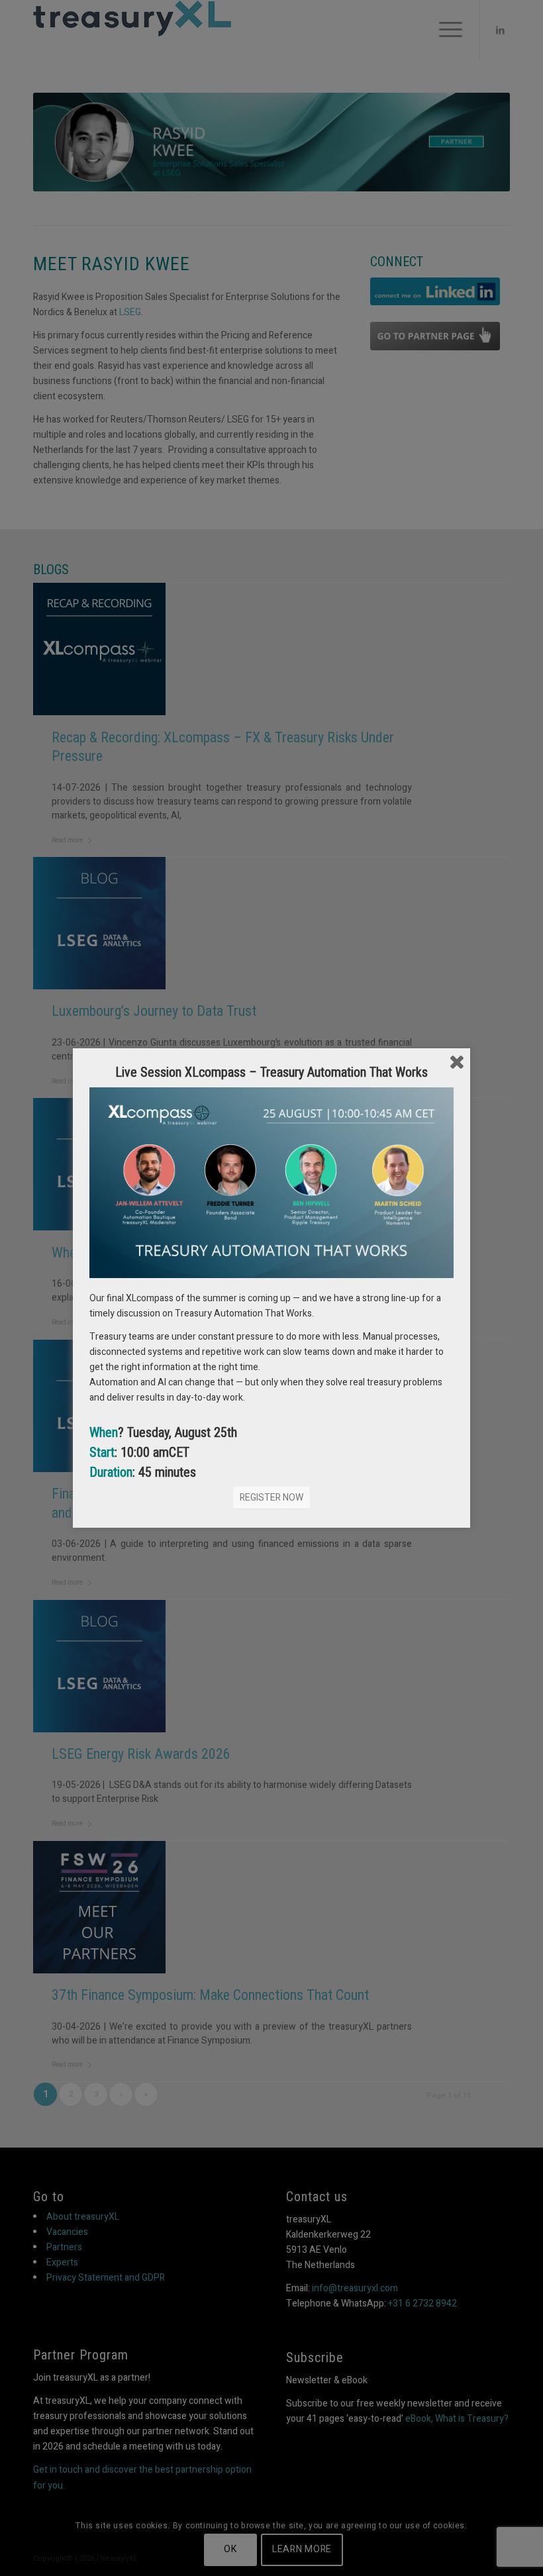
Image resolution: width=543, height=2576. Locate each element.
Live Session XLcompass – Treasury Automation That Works (271, 1072)
